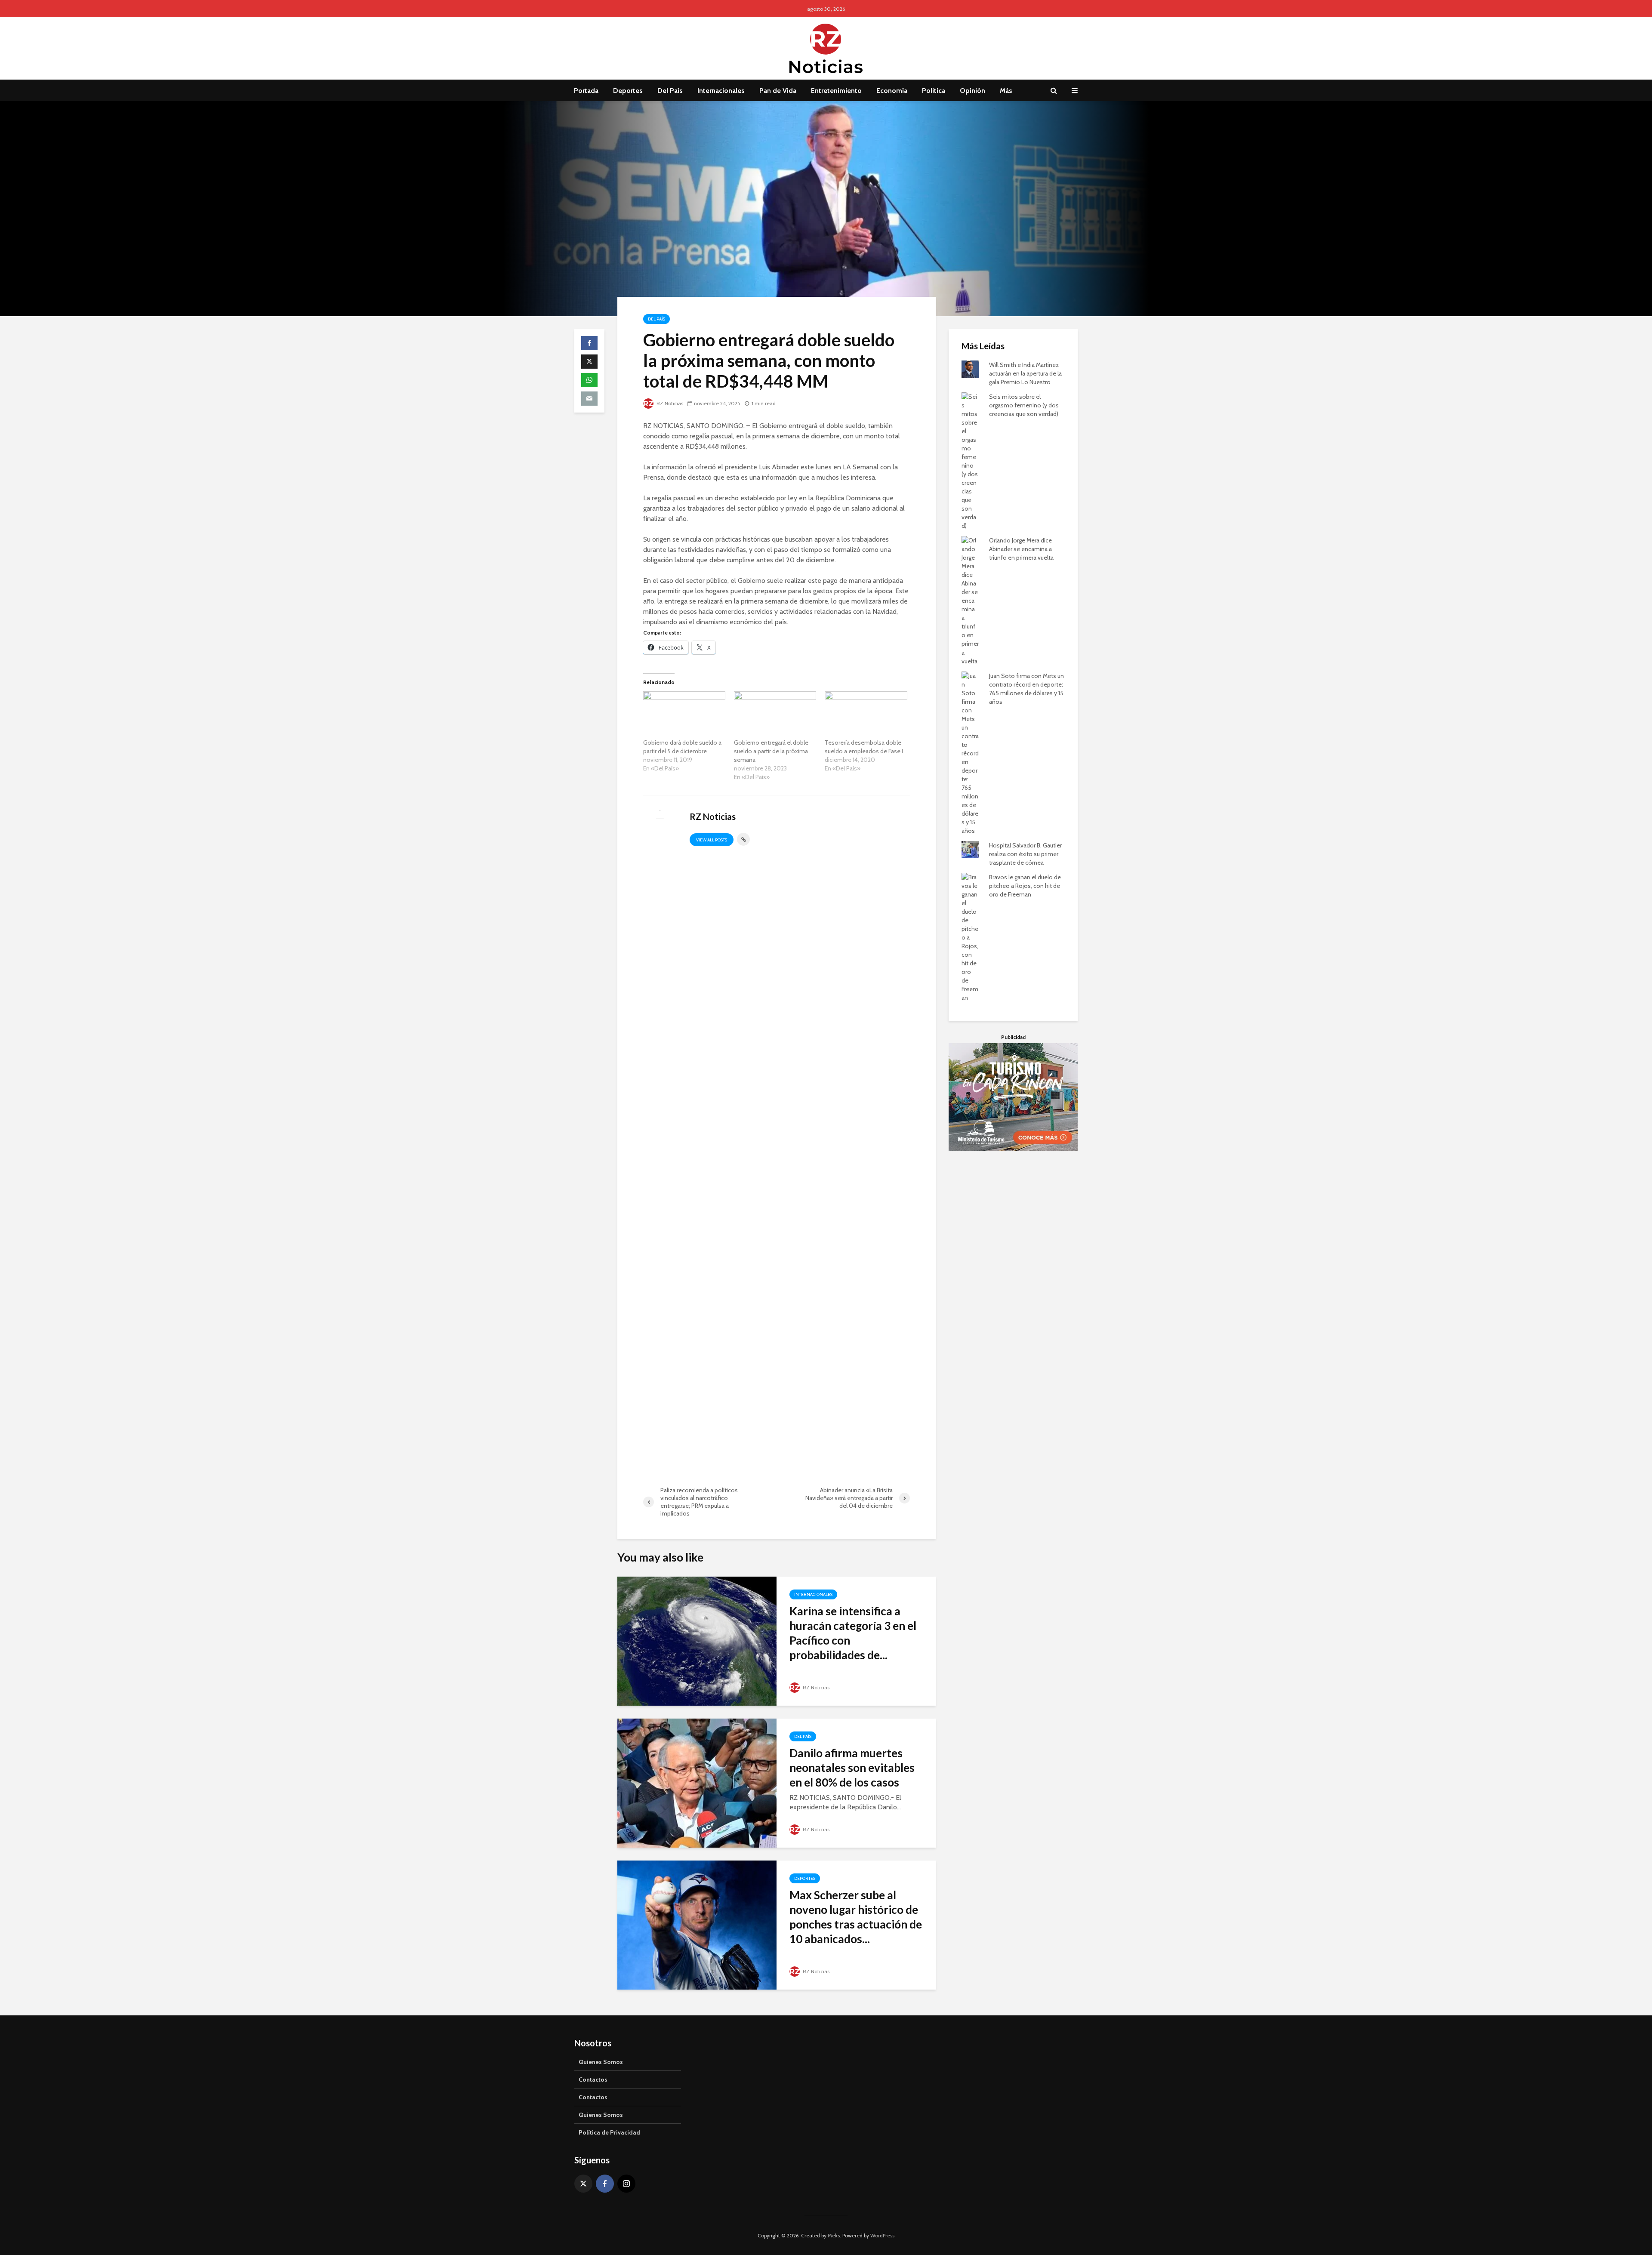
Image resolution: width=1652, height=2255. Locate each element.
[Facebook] (605, 2184)
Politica (934, 91)
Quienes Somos (601, 2062)
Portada (586, 91)
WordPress (882, 2235)
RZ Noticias (669, 403)
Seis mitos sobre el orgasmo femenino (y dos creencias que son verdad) (1024, 405)
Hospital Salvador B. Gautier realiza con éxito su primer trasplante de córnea (1025, 854)
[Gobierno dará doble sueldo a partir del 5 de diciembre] (684, 715)
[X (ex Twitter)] (583, 2184)
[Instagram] (626, 2184)
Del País (670, 91)
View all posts (712, 840)
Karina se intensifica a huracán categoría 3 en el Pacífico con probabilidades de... (853, 1633)
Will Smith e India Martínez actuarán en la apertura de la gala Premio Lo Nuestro (1025, 373)
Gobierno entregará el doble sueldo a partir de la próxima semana (771, 751)
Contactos (593, 2079)
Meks (834, 2235)
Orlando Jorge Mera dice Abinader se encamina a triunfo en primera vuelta (1021, 549)
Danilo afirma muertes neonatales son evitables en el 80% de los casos (852, 1768)
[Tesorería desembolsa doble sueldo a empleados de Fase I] (866, 715)
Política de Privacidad (609, 2132)
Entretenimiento (836, 91)
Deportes (628, 91)
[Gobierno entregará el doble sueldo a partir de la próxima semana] (775, 715)
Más (1006, 91)
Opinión (972, 91)
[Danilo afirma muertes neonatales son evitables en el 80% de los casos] (697, 1782)
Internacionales (721, 91)
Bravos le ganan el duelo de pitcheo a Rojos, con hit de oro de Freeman (1025, 886)
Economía (892, 91)
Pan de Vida (778, 91)
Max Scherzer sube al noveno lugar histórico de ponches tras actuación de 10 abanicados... (856, 1917)
